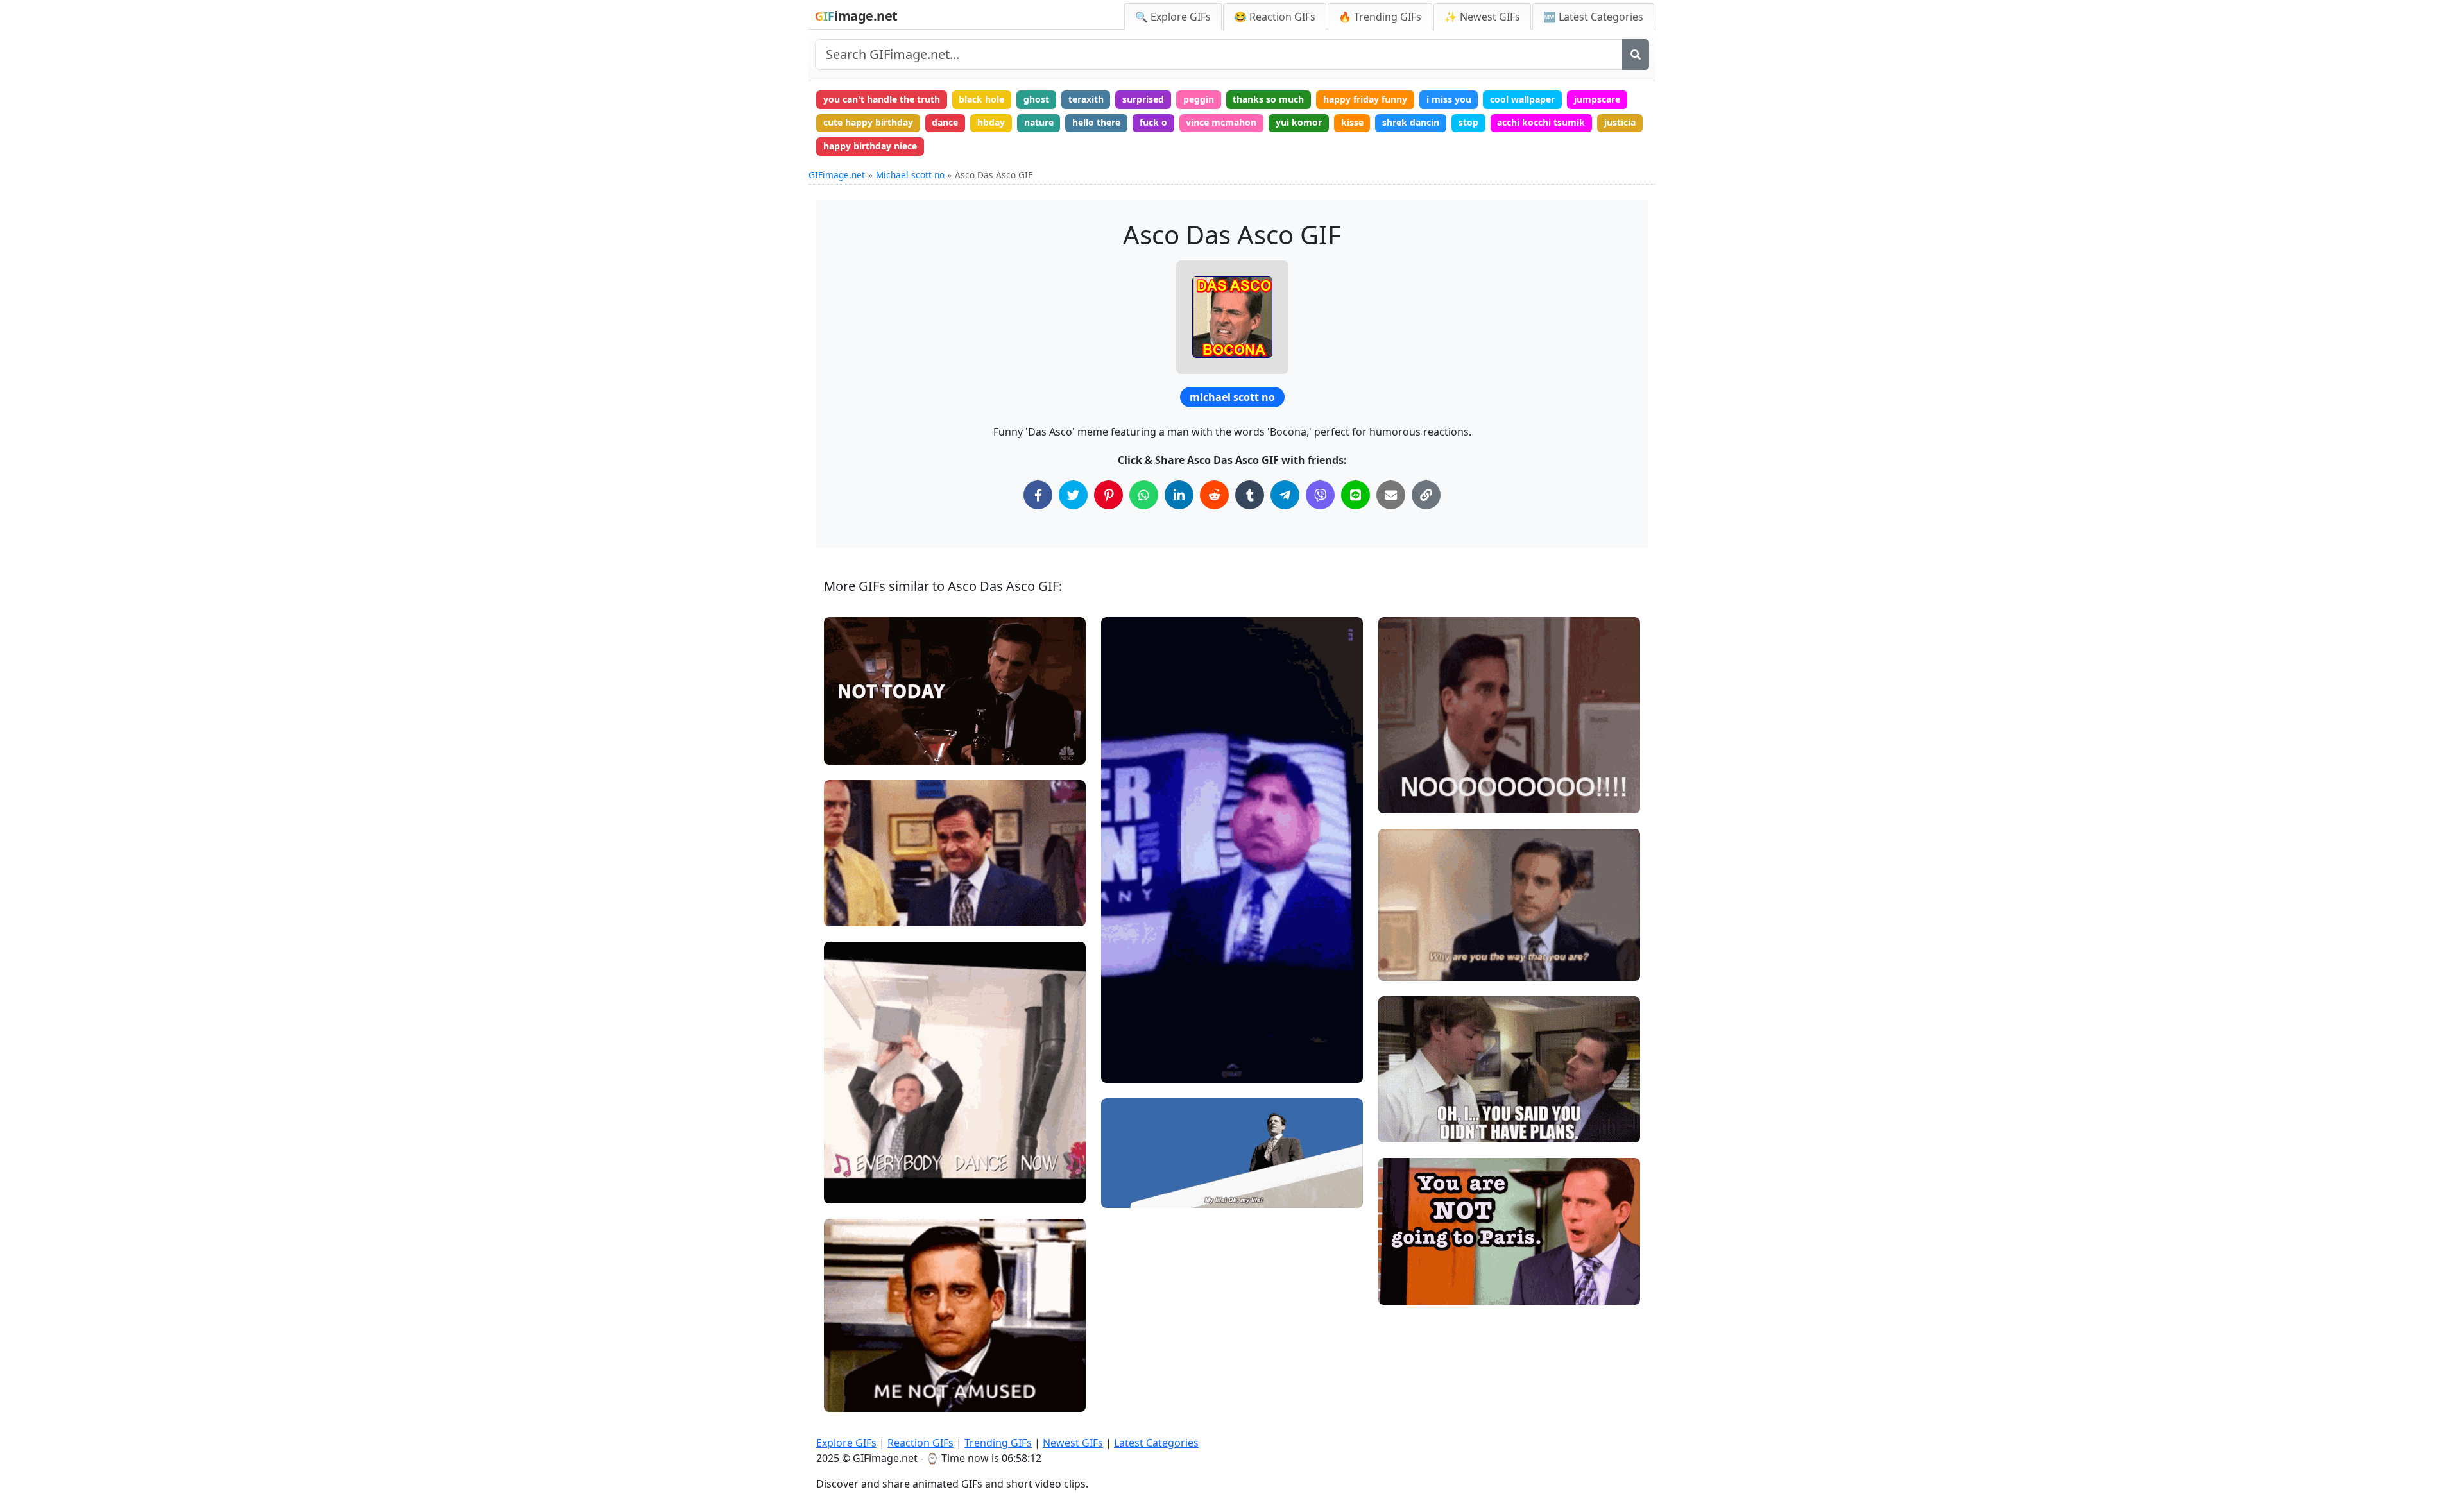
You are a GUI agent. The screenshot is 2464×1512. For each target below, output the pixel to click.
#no (843, 749)
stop (1468, 122)
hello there (1096, 122)
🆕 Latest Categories (1593, 17)
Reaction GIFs (920, 1443)
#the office (858, 868)
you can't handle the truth (882, 99)
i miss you (1449, 99)
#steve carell (863, 706)
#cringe (851, 911)
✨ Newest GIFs (1482, 17)
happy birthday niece (870, 146)
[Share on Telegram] (1285, 495)
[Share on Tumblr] (1250, 495)
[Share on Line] (1356, 495)
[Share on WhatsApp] (1144, 495)
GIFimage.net (837, 175)
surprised (1143, 99)
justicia (1620, 122)
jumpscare (1597, 99)
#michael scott (867, 889)
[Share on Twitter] (1073, 495)
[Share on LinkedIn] (1179, 495)
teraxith (1086, 99)
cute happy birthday (868, 122)
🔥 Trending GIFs (1380, 17)
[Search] (1636, 55)
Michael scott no (910, 175)
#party (849, 1167)
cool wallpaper (1522, 99)
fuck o (1153, 122)
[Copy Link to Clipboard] (1426, 495)
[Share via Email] (1391, 495)
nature (1039, 122)
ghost (1036, 99)
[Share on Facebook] (1038, 495)
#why (1401, 922)
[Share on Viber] (1320, 495)
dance (945, 122)
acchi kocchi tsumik (1541, 122)
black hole (981, 99)
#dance (851, 1188)
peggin (1199, 99)
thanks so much (1268, 99)
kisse (1352, 122)
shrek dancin (1411, 122)
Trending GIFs (998, 1443)
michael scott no (1232, 397)
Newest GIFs (1073, 1443)
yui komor (1299, 122)
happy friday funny (1365, 99)
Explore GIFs (846, 1443)
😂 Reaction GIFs (1275, 17)
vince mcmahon (1221, 122)
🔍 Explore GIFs (1173, 17)
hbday (991, 122)
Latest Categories (1156, 1443)
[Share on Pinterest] (1108, 495)
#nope (849, 728)
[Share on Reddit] (1214, 495)
